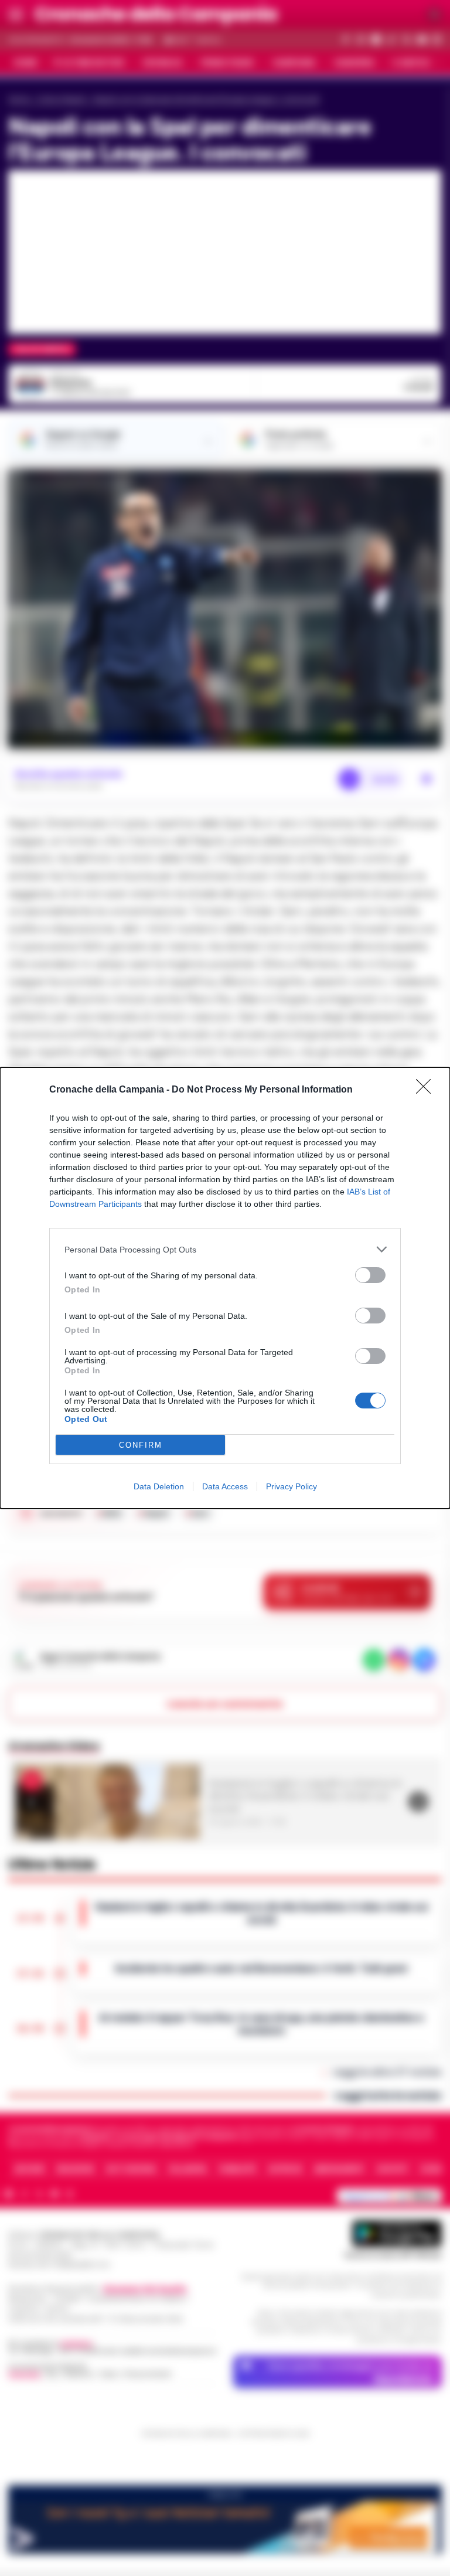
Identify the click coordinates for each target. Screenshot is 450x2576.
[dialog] (225, 1288)
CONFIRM (141, 1445)
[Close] (427, 1090)
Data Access (225, 1486)
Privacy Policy (292, 1486)
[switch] (370, 1275)
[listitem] (225, 1249)
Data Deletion (159, 1486)
